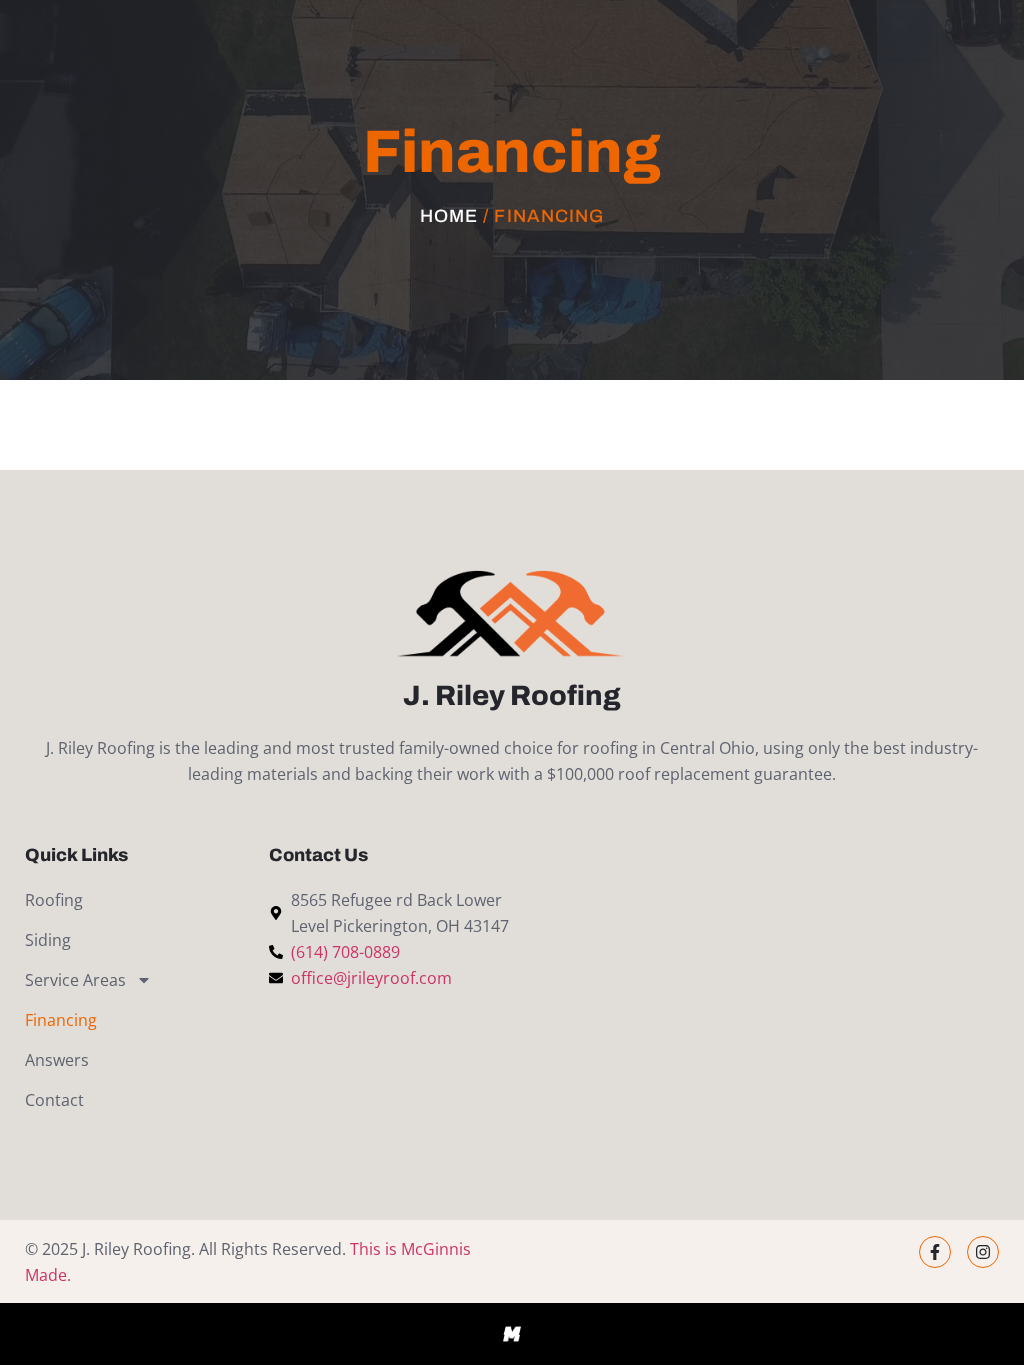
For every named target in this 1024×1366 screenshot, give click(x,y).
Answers (57, 1060)
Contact (54, 1100)
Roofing (54, 900)
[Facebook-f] (935, 1252)
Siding (48, 940)
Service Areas (75, 980)
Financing (61, 1020)
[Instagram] (983, 1252)
